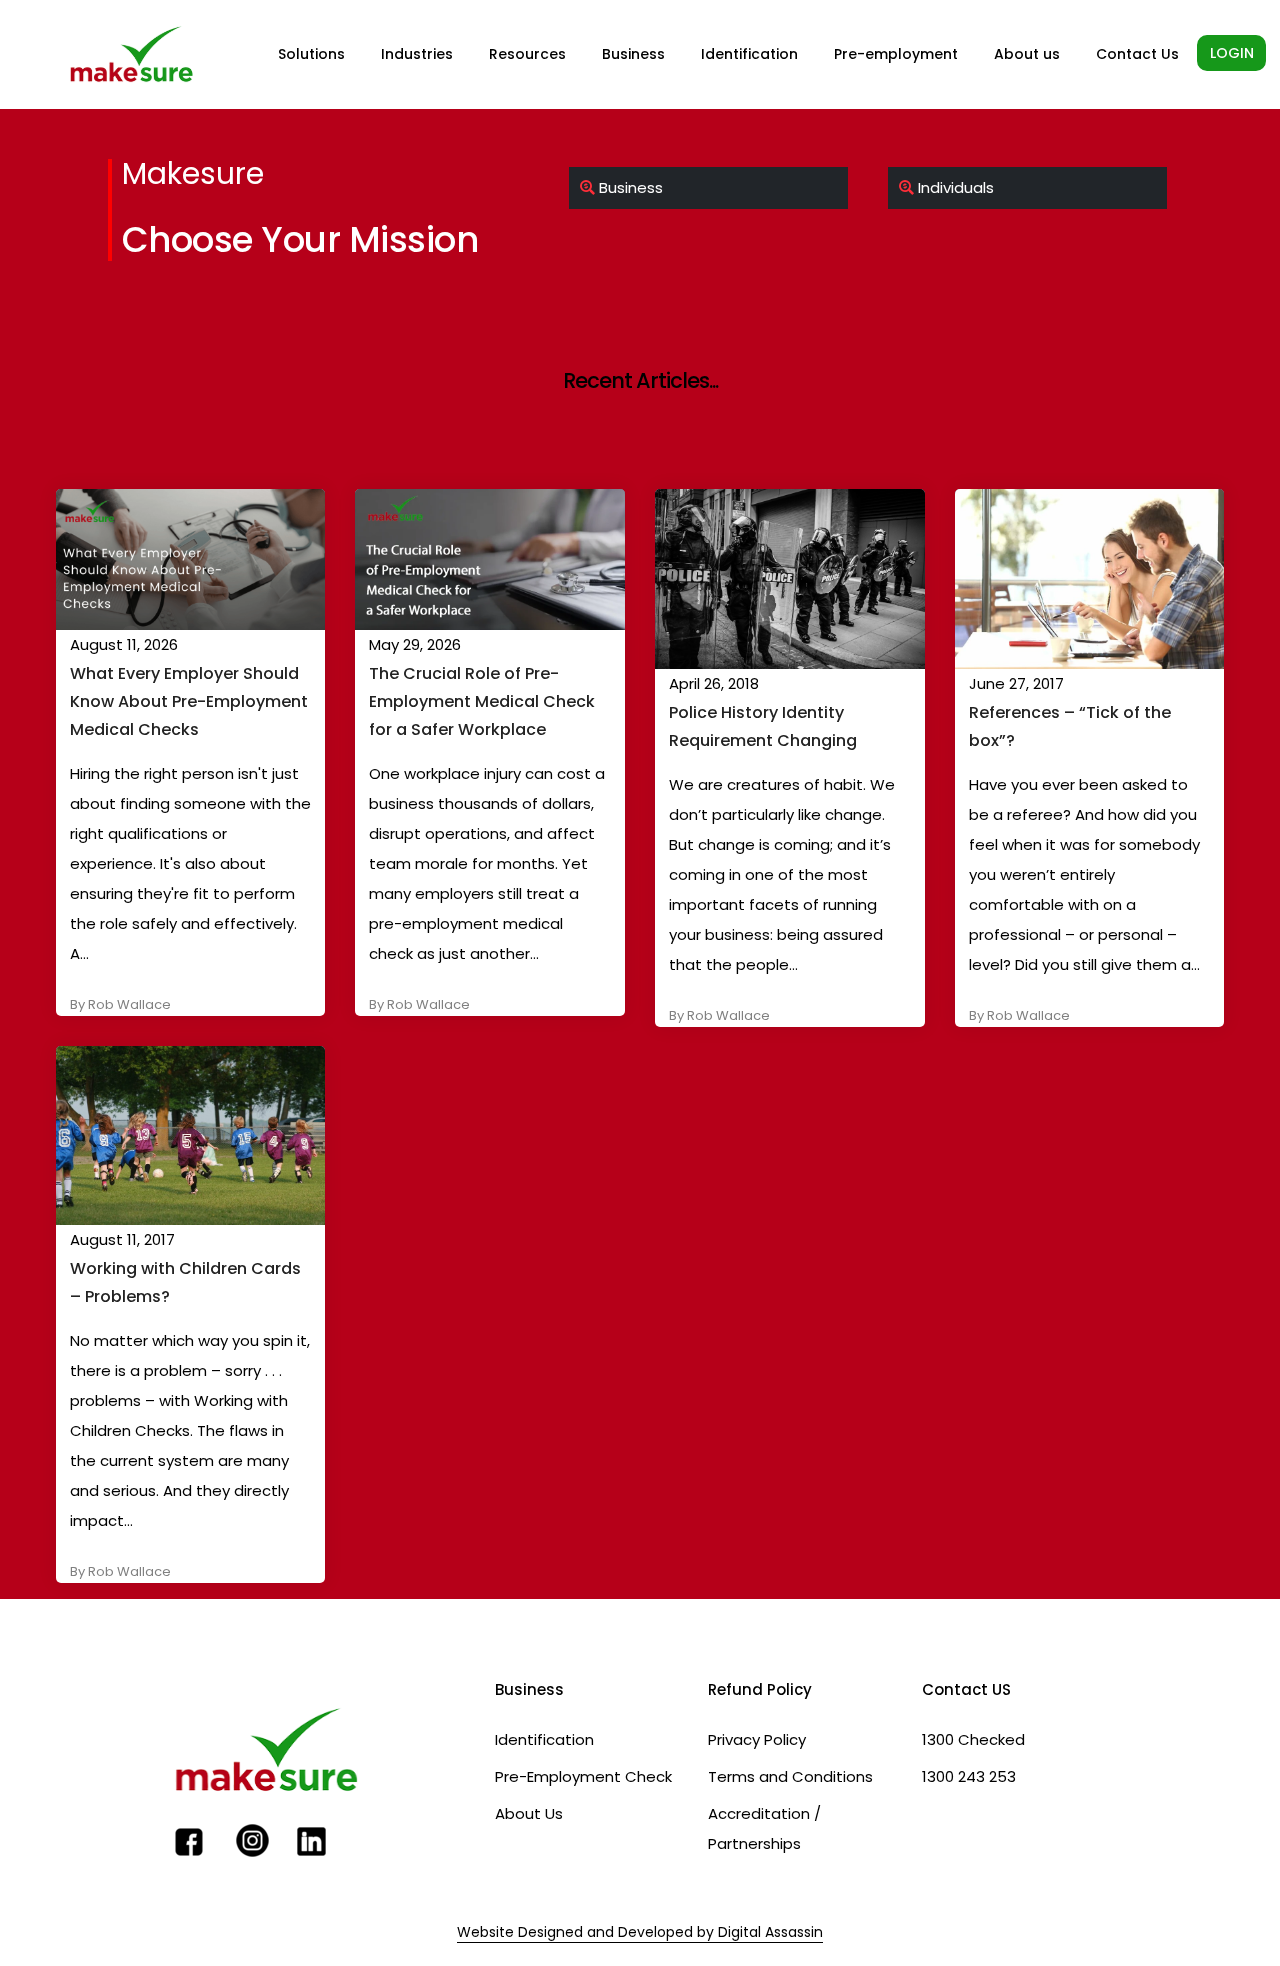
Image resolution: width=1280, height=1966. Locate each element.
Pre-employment (896, 54)
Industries (417, 54)
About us (1027, 54)
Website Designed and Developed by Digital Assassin (640, 1932)
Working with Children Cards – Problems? (185, 1282)
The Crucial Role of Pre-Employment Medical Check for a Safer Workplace (482, 701)
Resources (527, 54)
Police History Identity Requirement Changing (763, 726)
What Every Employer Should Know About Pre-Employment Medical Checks (189, 701)
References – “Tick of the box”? (1070, 726)
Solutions (311, 54)
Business (633, 54)
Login (1232, 53)
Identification (749, 54)
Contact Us (1137, 54)
